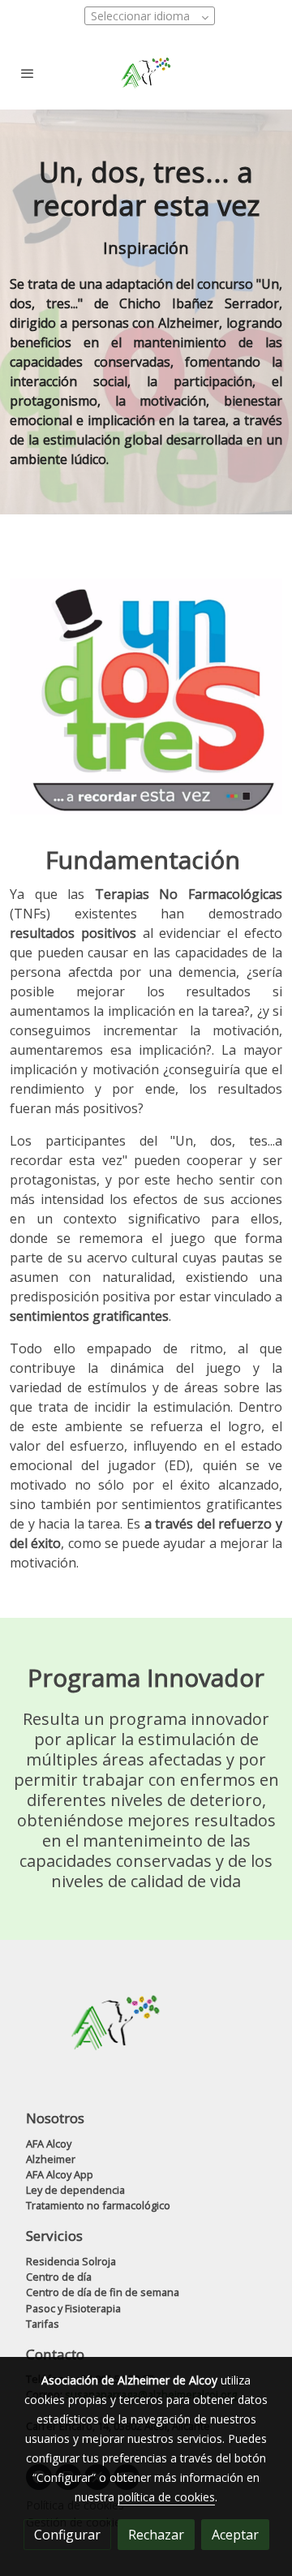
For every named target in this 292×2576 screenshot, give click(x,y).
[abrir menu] (28, 73)
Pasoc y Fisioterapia (73, 2308)
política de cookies (166, 2497)
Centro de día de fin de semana (103, 2292)
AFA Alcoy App (60, 2174)
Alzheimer (51, 2159)
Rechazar (156, 2535)
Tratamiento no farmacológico (98, 2205)
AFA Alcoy (49, 2144)
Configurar (67, 2535)
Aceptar (235, 2535)
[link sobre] (146, 2033)
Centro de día (59, 2277)
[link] (146, 73)
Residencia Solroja (71, 2261)
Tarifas (43, 2324)
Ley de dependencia (75, 2190)
